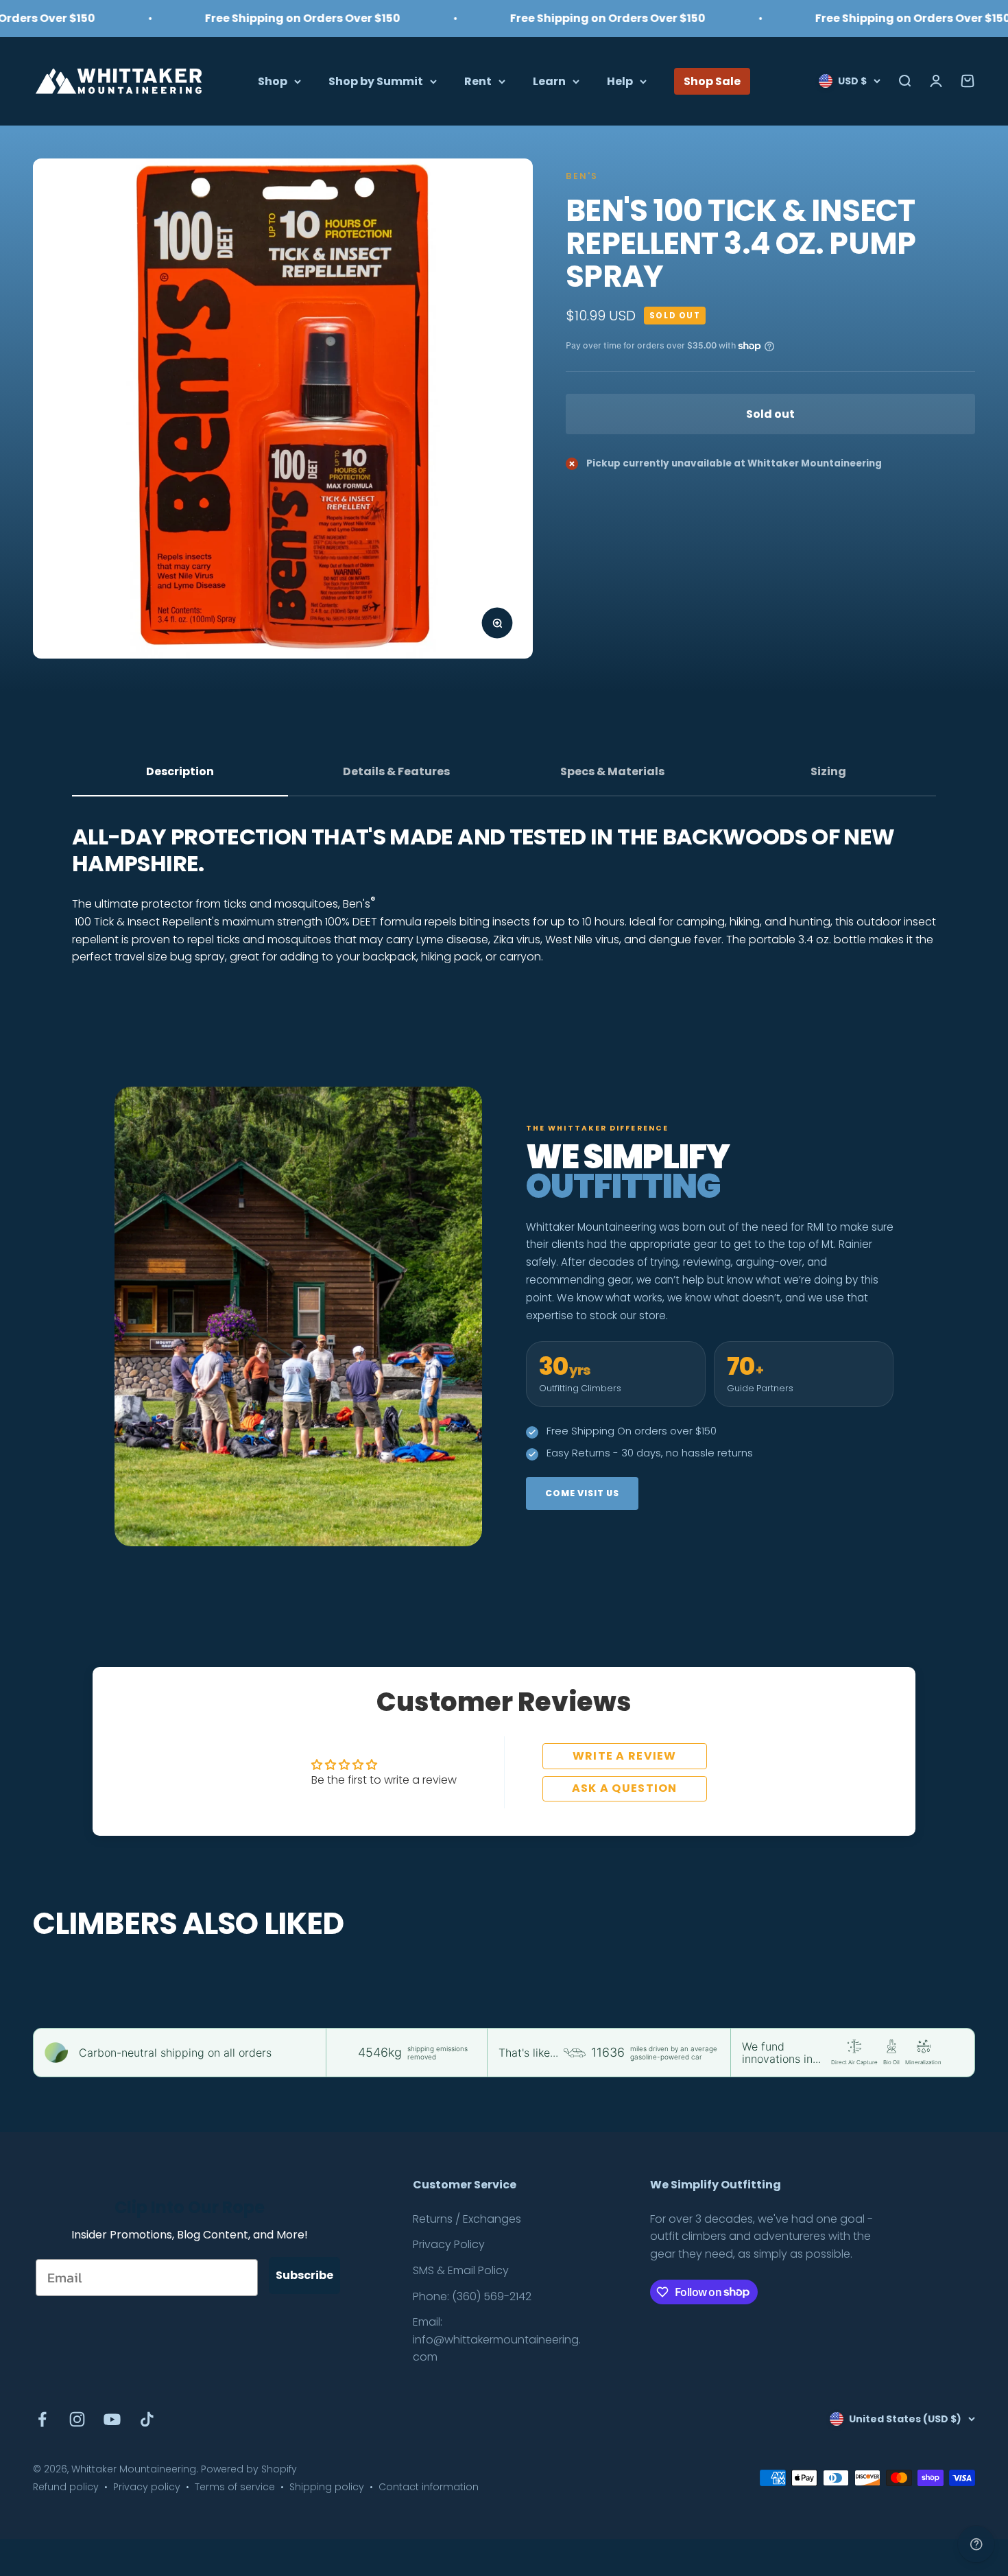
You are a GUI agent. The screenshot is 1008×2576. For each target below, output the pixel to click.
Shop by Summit (376, 81)
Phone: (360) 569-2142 (472, 2296)
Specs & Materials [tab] (612, 771)
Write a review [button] (625, 1756)
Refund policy (66, 2487)
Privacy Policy (449, 2244)
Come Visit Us (582, 1493)
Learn (549, 81)
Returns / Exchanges (467, 2219)
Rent (478, 81)
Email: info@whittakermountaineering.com (497, 2339)
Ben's (582, 176)
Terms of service (235, 2487)
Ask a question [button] (625, 1788)
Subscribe (304, 2275)
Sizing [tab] (828, 771)
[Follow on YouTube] (112, 2419)
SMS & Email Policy (461, 2270)
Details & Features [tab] (396, 771)
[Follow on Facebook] (42, 2419)
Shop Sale (712, 81)
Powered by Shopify (249, 2469)
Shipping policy (327, 2487)
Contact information (429, 2487)
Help (620, 81)
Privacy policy (147, 2487)
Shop (273, 81)
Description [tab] (180, 771)
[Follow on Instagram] (77, 2419)
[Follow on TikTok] (147, 2419)
